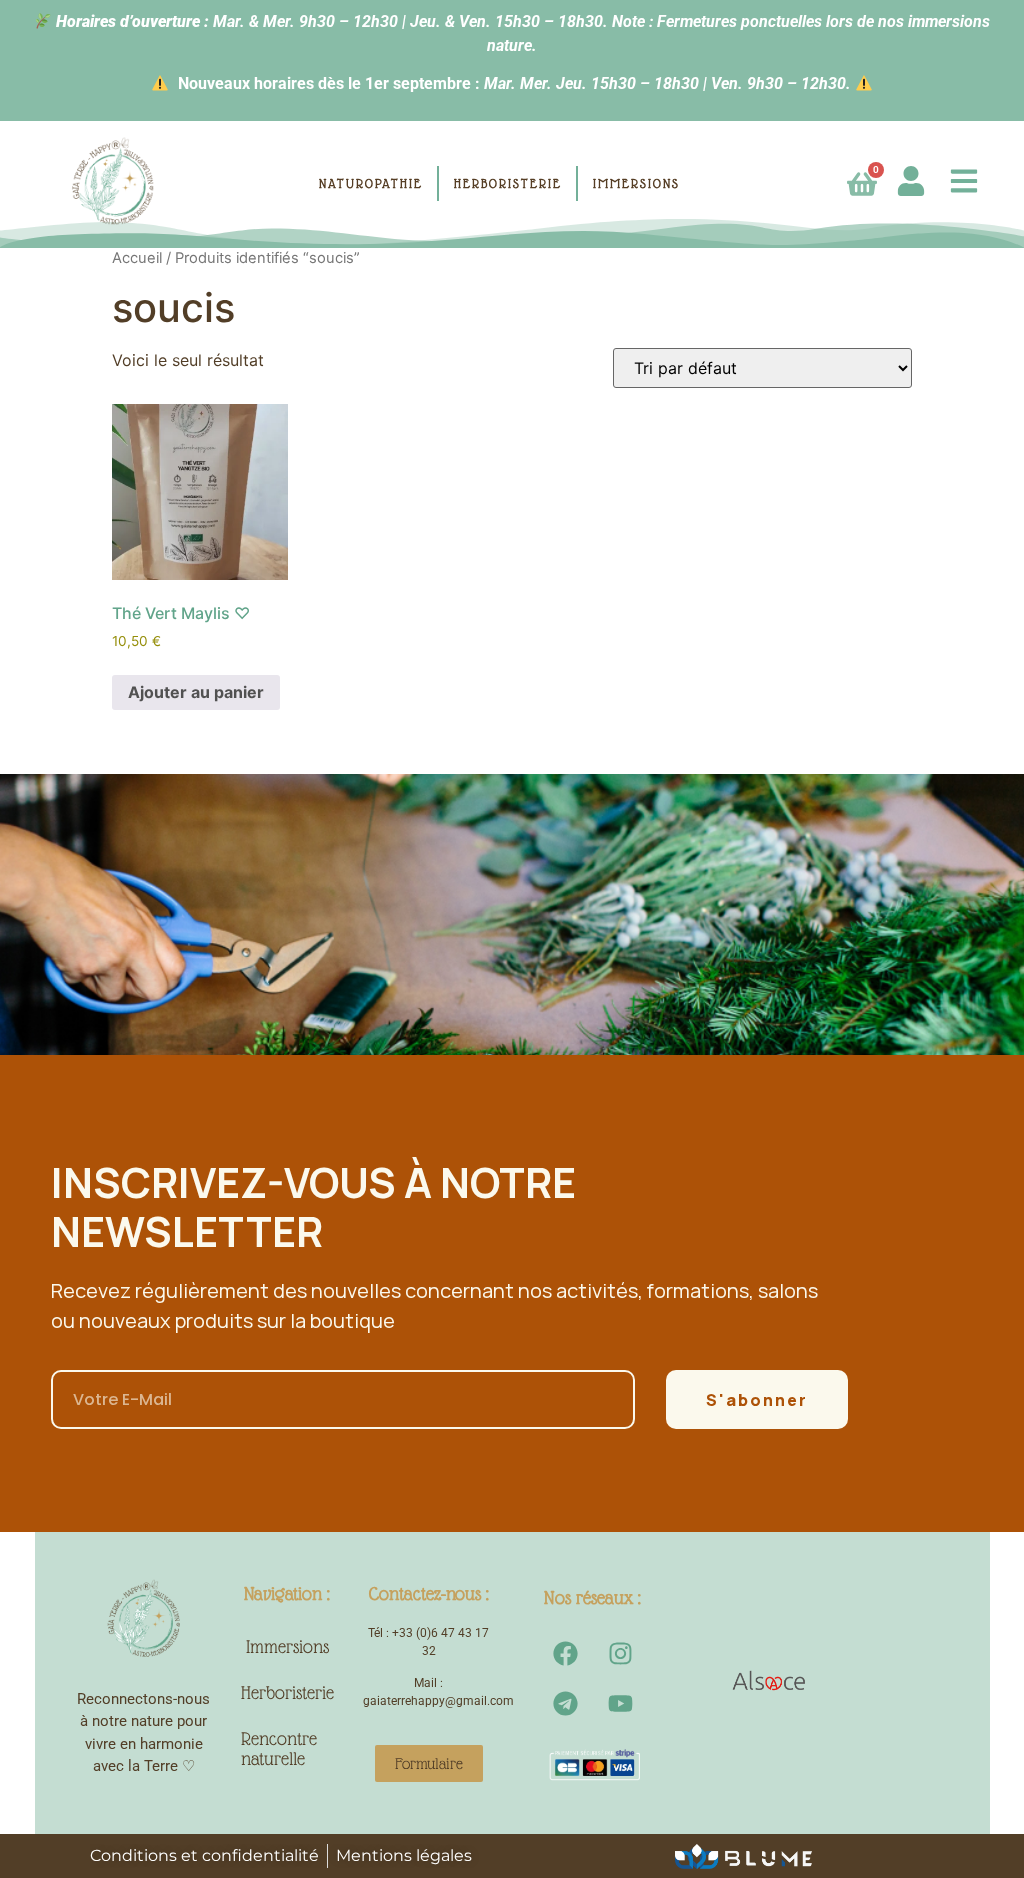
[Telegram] (565, 1703)
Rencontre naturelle (279, 1748)
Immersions (287, 1646)
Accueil (137, 258)
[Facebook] (565, 1653)
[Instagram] (620, 1653)
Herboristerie (287, 1692)
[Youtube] (620, 1703)
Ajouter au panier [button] (196, 692)
